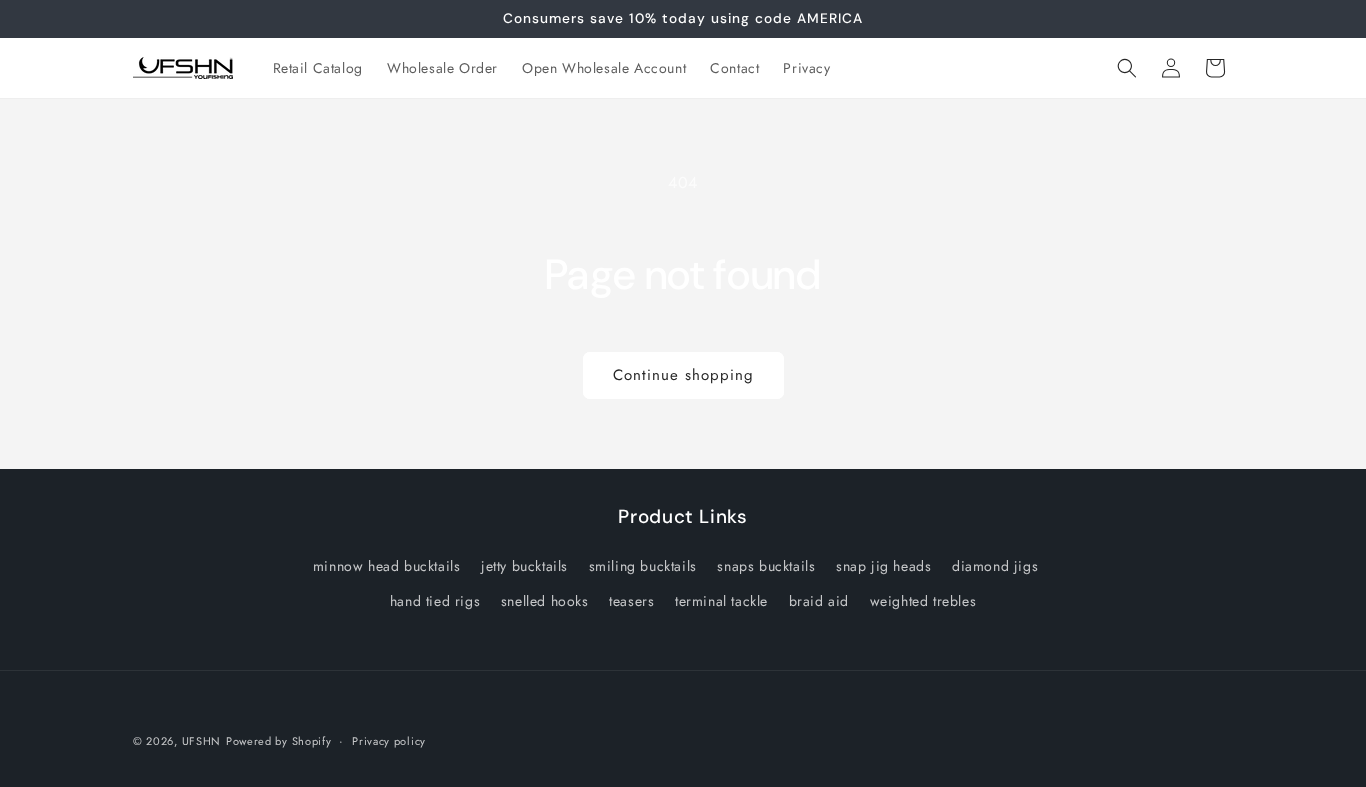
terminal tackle (721, 601)
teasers (631, 601)
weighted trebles (923, 601)
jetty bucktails (524, 566)
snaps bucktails (766, 566)
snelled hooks (545, 601)
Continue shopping (683, 375)
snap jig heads (883, 566)
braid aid (819, 601)
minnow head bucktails (387, 566)
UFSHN (202, 741)
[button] (1127, 68)
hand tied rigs (435, 601)
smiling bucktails (643, 566)
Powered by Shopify (279, 741)
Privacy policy (389, 740)
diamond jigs (995, 566)
